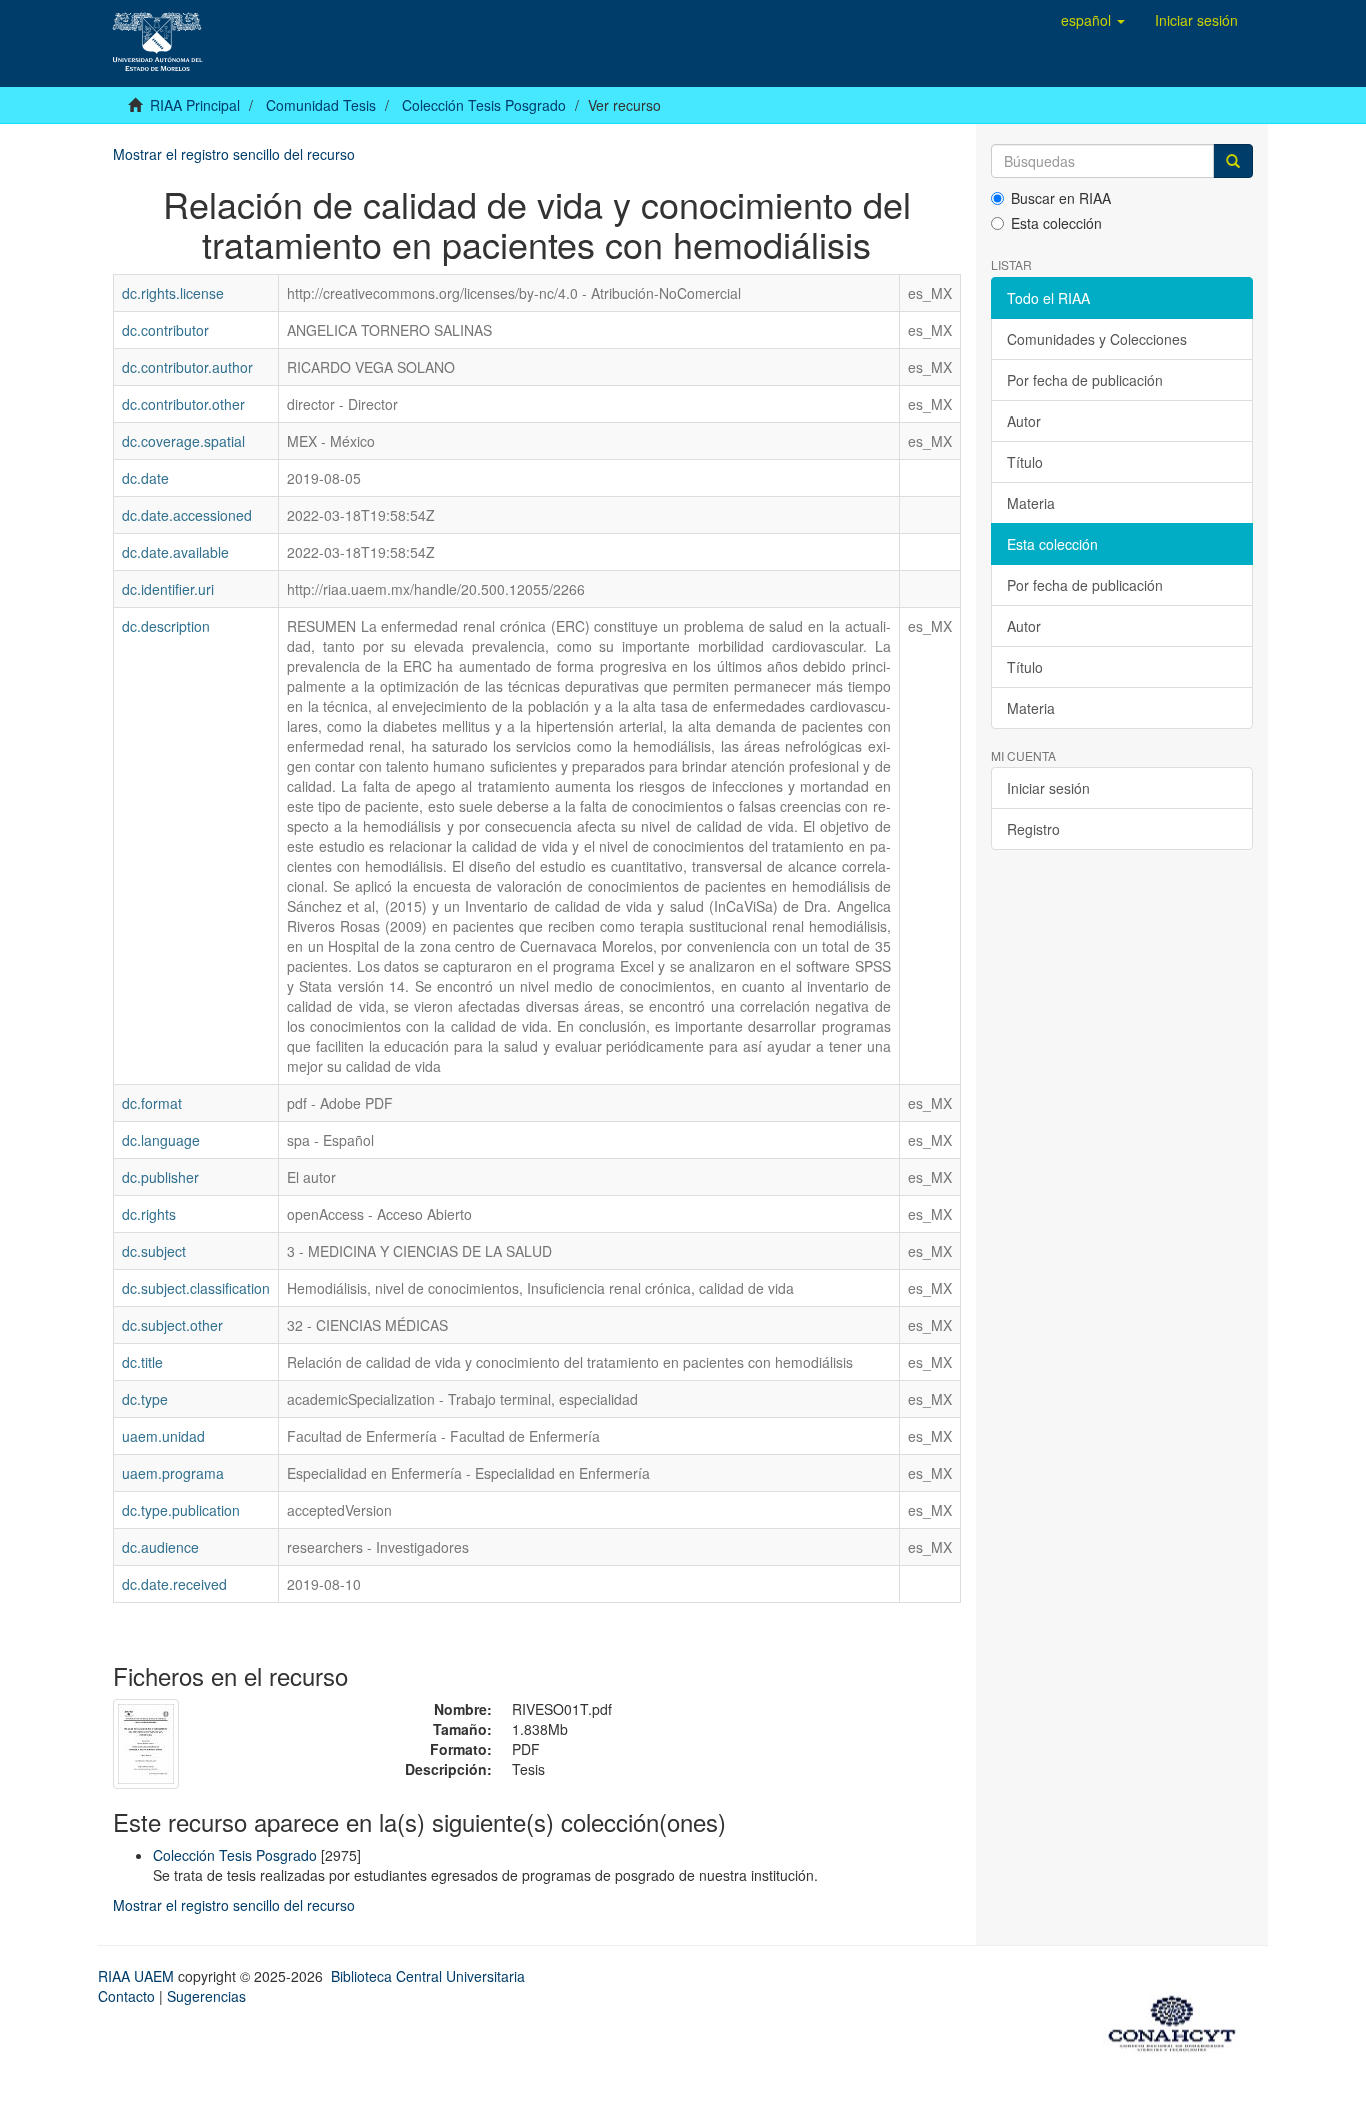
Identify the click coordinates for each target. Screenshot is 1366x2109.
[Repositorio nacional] (1178, 2020)
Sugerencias (206, 1996)
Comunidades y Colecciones (1097, 339)
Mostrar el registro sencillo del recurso (234, 154)
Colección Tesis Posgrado (484, 105)
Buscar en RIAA (1061, 198)
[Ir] (1233, 161)
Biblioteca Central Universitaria (428, 1976)
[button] (1093, 20)
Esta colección (1056, 223)
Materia (1031, 503)
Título (1025, 462)
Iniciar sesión (1048, 788)
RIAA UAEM (138, 1976)
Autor (1024, 421)
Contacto (126, 1996)
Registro (1033, 829)
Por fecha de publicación (1085, 380)
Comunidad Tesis (321, 105)
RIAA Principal (195, 105)
